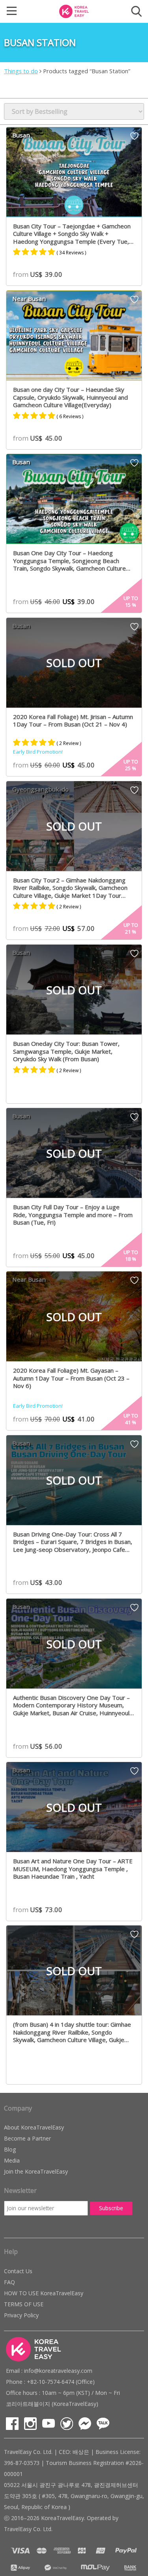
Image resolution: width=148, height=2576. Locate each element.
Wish (134, 139)
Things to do (21, 71)
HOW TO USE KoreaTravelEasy (44, 2293)
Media (12, 2160)
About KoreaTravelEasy (34, 2127)
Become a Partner (27, 2138)
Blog (10, 2149)
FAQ (9, 2282)
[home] (74, 11)
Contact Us (18, 2271)
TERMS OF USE (24, 2304)
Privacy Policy (21, 2315)
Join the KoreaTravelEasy (36, 2171)
